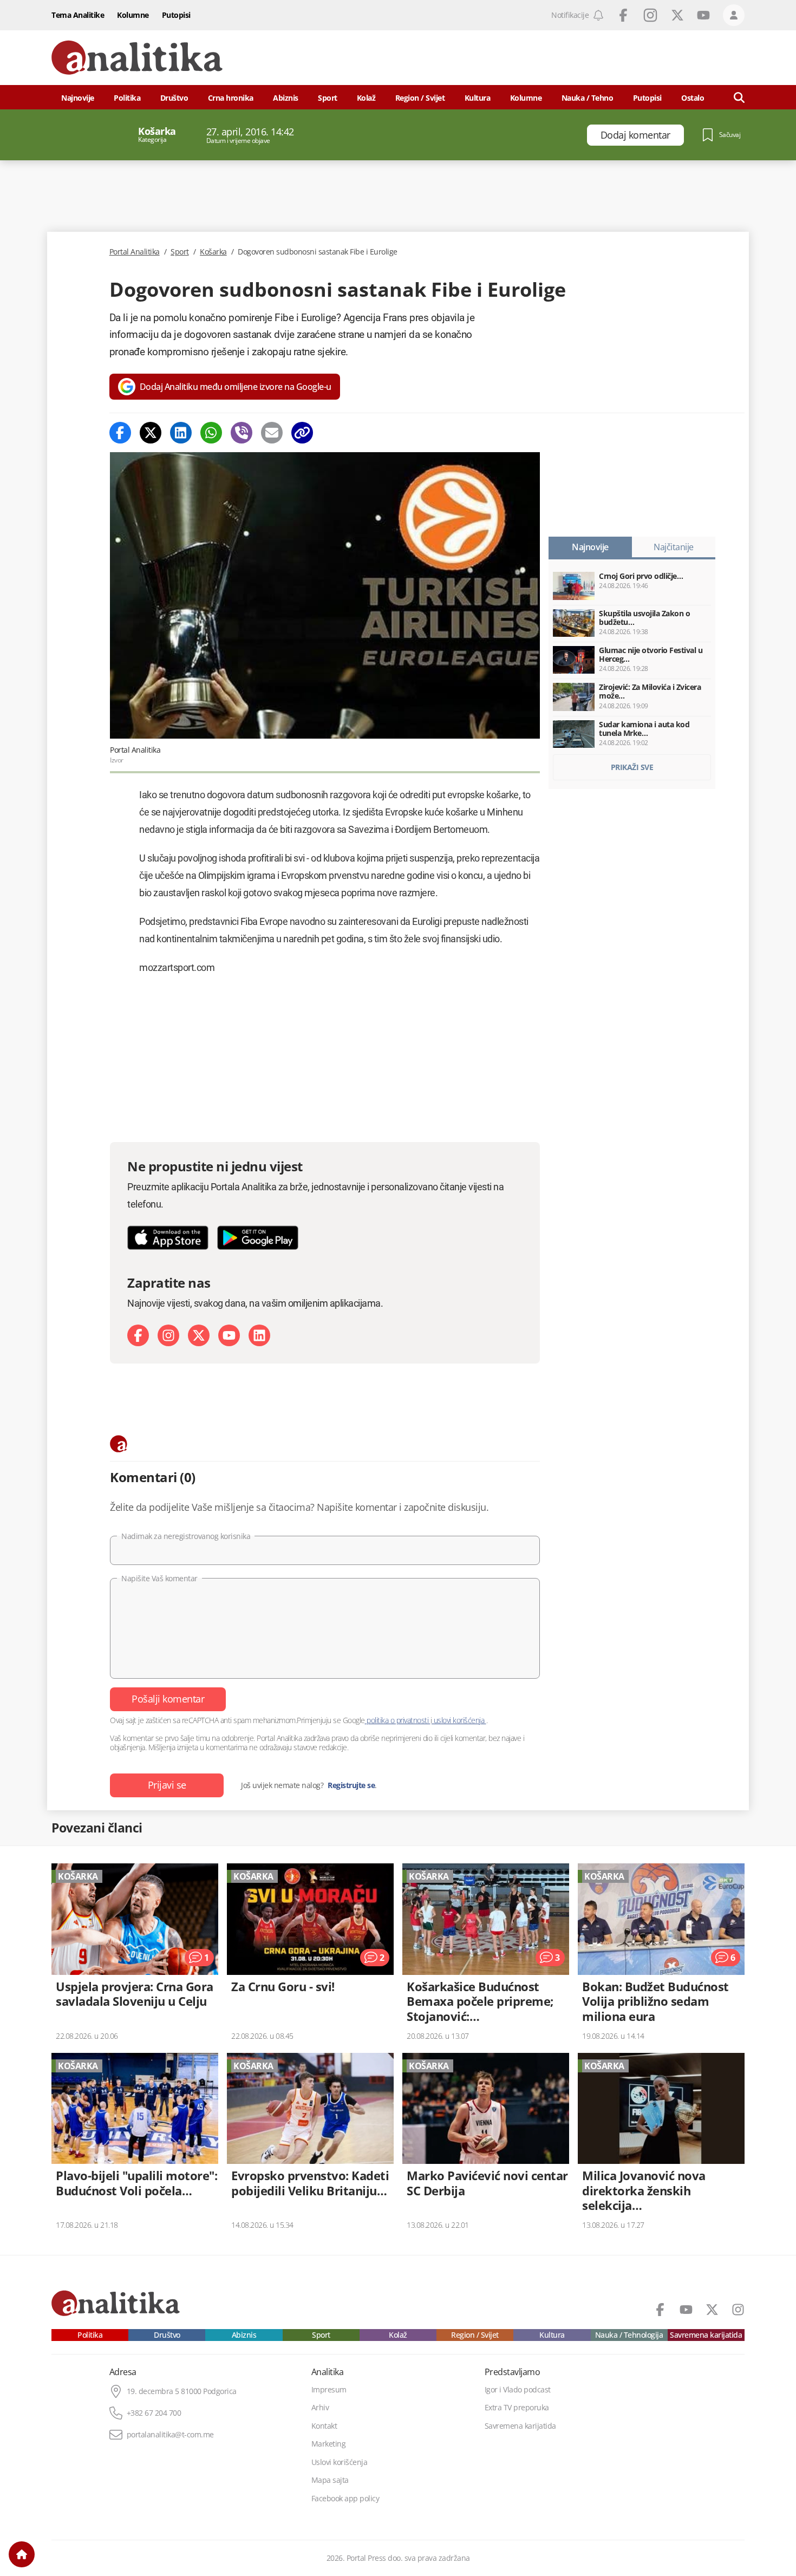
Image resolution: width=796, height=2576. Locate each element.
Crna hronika (231, 98)
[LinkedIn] (259, 1335)
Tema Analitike (78, 15)
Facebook (623, 15)
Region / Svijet (420, 98)
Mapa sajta (330, 2480)
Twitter (677, 15)
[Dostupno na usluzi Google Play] (258, 1238)
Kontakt (324, 2426)
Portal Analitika (135, 252)
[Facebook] (120, 433)
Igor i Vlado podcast (518, 2390)
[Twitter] (151, 433)
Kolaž (366, 98)
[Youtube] (229, 1335)
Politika (127, 98)
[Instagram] (168, 1335)
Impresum (329, 2390)
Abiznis (286, 98)
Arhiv (320, 2408)
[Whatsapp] (211, 433)
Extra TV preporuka (517, 2408)
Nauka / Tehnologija (629, 2335)
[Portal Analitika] (137, 58)
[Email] (272, 433)
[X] (199, 1335)
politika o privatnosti (398, 1720)
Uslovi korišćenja (340, 2462)
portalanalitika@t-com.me (170, 2435)
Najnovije (78, 98)
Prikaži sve (632, 767)
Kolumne (133, 15)
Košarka (213, 252)
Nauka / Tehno (588, 98)
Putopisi (176, 15)
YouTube (703, 15)
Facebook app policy (345, 2499)
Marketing (329, 2444)
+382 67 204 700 (154, 2413)
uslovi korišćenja (459, 1720)
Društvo (174, 98)
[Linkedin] (181, 433)
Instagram (650, 15)
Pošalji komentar (168, 1699)
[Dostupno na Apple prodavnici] (168, 1238)
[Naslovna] (22, 2554)
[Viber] (242, 433)
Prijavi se (167, 1785)
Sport (328, 98)
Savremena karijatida (706, 2335)
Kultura (478, 98)
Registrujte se (351, 1785)
